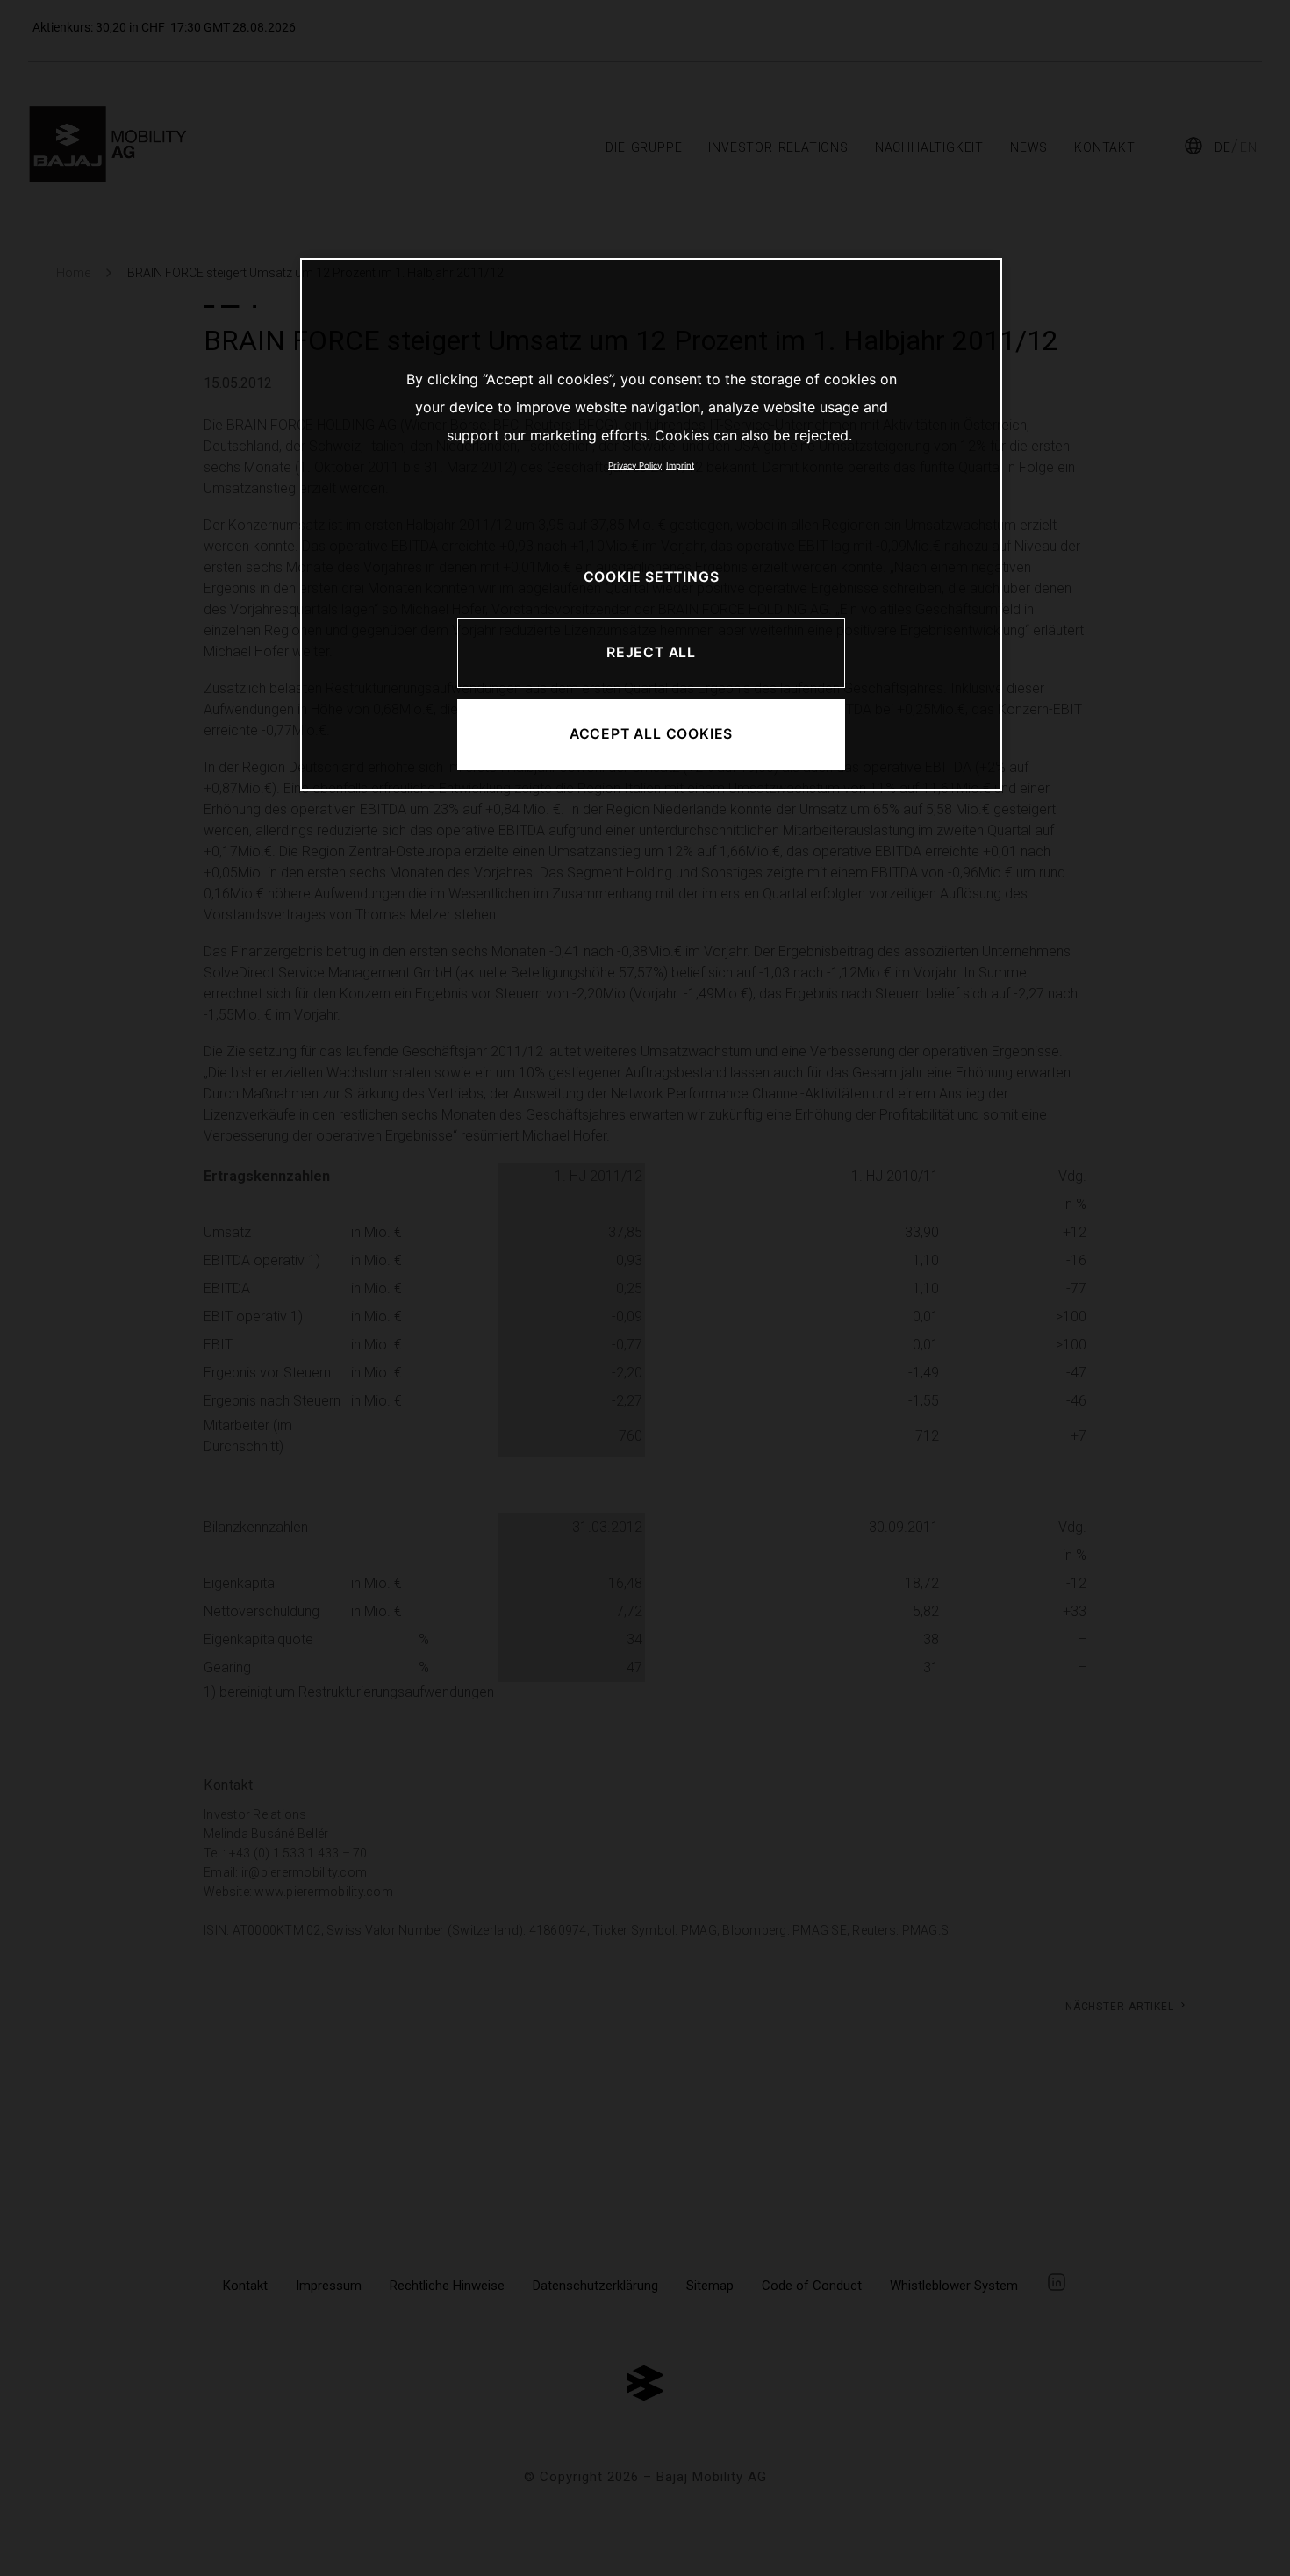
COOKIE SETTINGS (652, 577)
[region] (651, 524)
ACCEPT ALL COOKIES (651, 734)
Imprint (680, 465)
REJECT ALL (651, 652)
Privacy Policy (635, 465)
